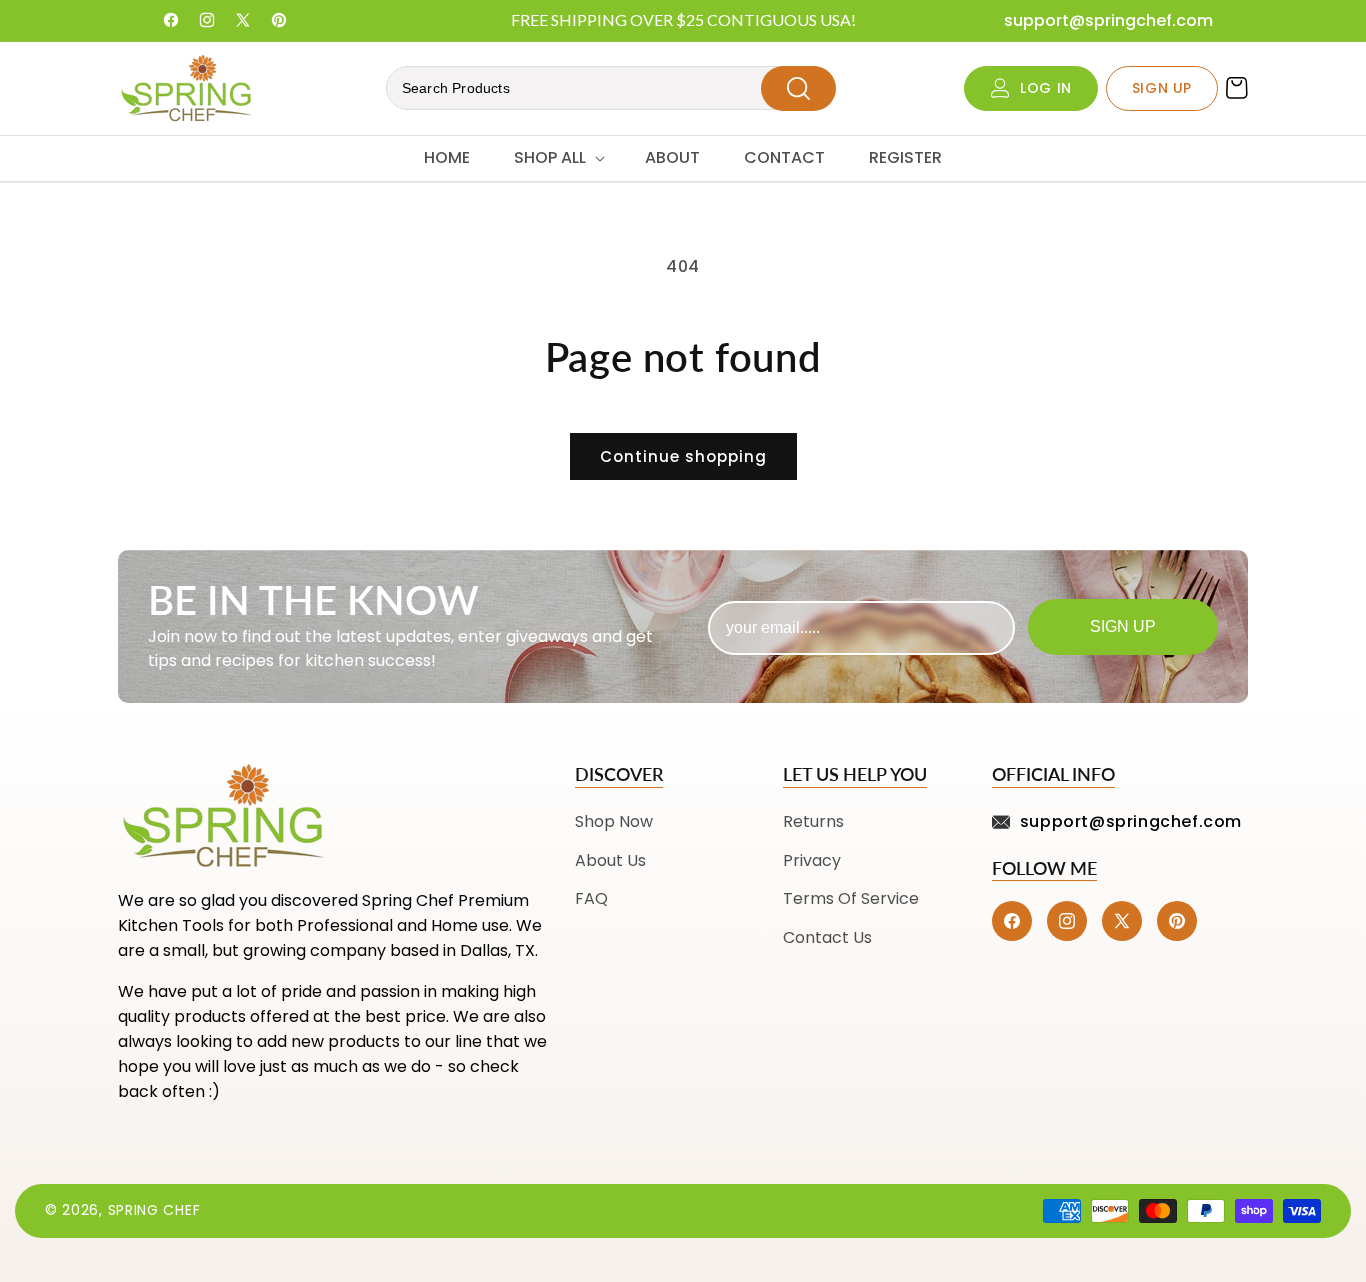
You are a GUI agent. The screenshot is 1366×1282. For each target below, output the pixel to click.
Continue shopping (683, 456)
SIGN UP (1162, 88)
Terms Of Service (851, 898)
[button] (557, 158)
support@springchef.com (1108, 20)
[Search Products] (798, 88)
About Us (610, 860)
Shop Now (614, 821)
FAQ (591, 898)
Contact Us (827, 937)
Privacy (812, 860)
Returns (813, 821)
